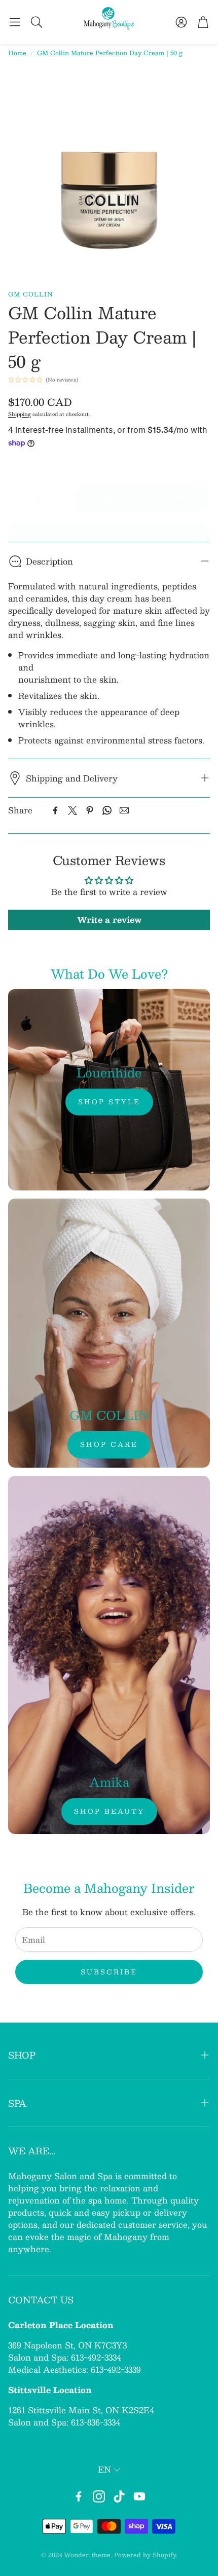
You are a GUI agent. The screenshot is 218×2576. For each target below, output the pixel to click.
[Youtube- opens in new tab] (139, 2496)
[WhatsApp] (107, 810)
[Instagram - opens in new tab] (99, 2496)
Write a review (109, 920)
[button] (15, 22)
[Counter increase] (56, 499)
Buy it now (109, 532)
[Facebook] (55, 810)
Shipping (20, 414)
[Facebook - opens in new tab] (79, 2496)
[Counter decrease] (18, 499)
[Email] (124, 810)
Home (17, 53)
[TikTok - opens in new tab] (119, 2496)
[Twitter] (72, 810)
